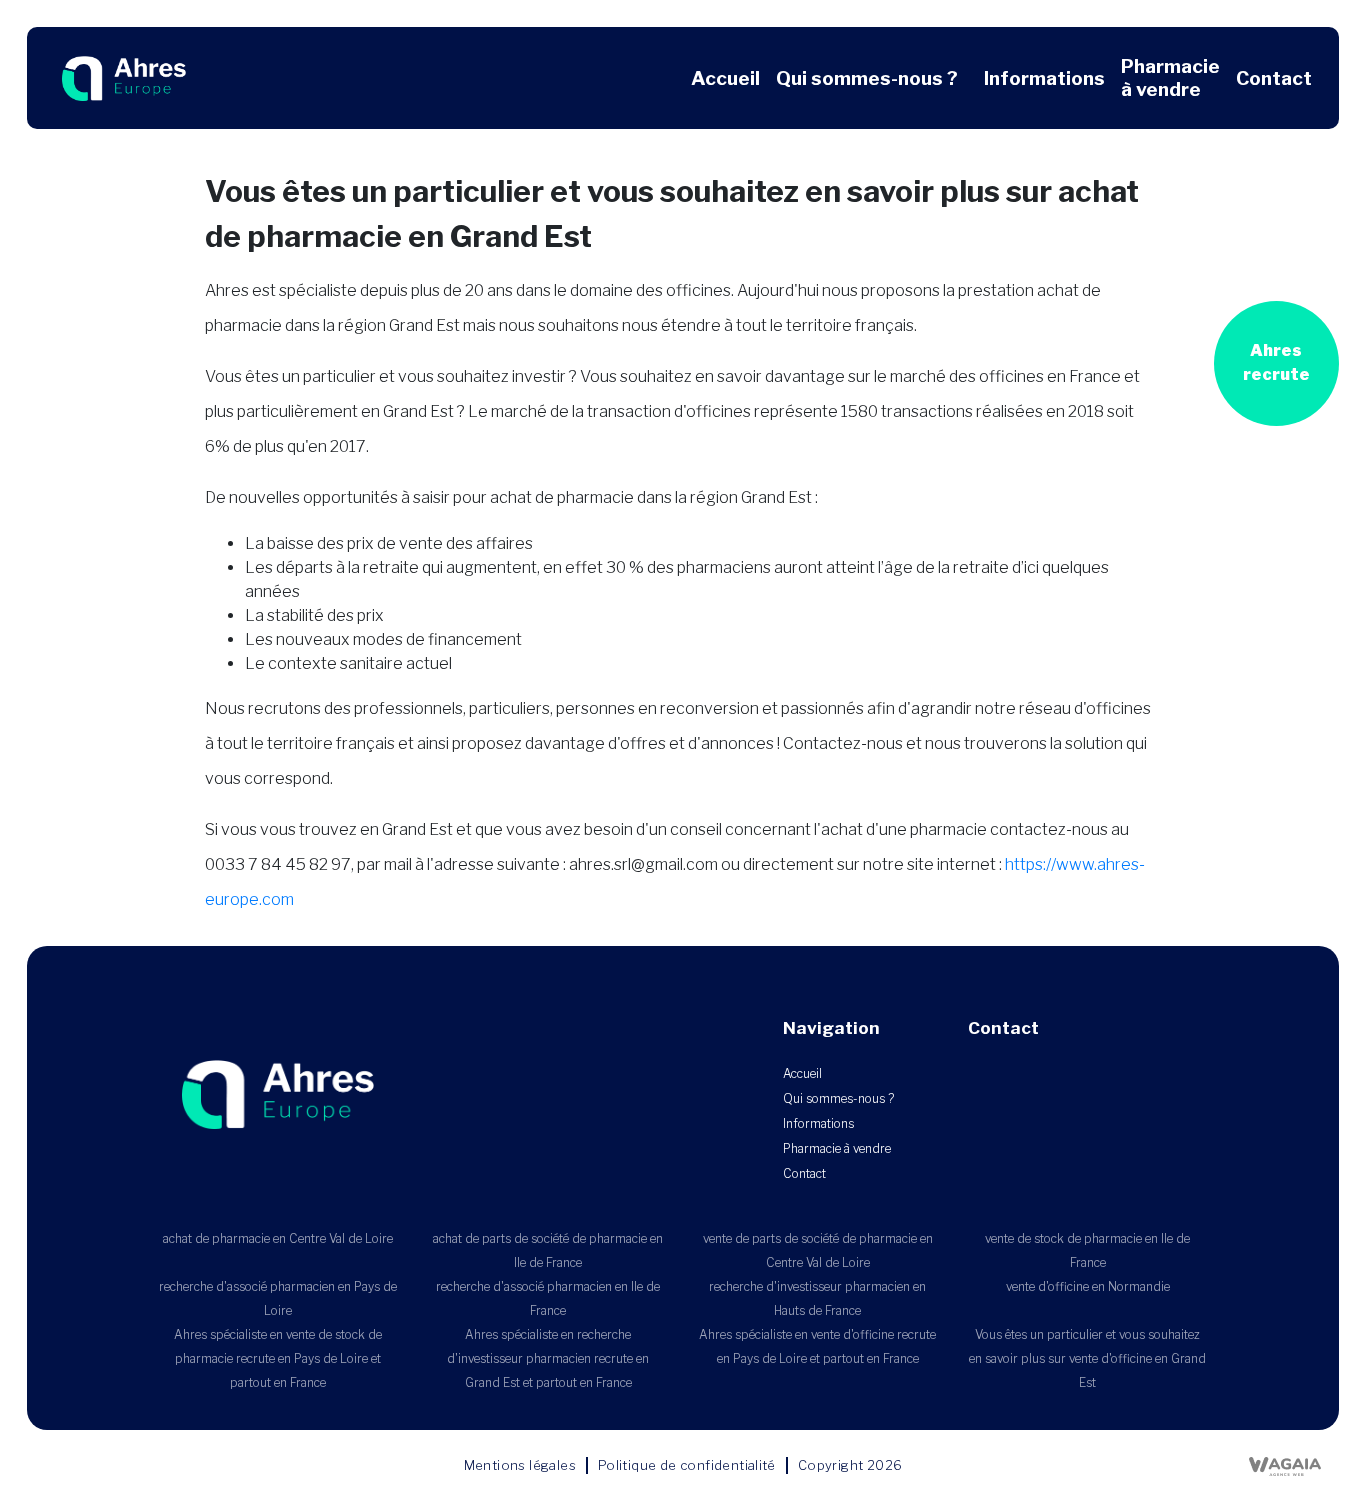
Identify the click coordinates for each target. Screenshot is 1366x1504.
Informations (1044, 78)
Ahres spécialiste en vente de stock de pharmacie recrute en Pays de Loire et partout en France (278, 1358)
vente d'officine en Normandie (1088, 1286)
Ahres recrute (1276, 362)
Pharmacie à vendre (1170, 78)
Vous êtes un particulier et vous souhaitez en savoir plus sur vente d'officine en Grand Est (1087, 1358)
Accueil (725, 78)
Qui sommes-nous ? (867, 78)
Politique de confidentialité (687, 1465)
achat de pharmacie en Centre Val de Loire (278, 1238)
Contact (1274, 78)
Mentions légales (520, 1465)
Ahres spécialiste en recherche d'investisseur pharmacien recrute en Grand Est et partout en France (548, 1358)
